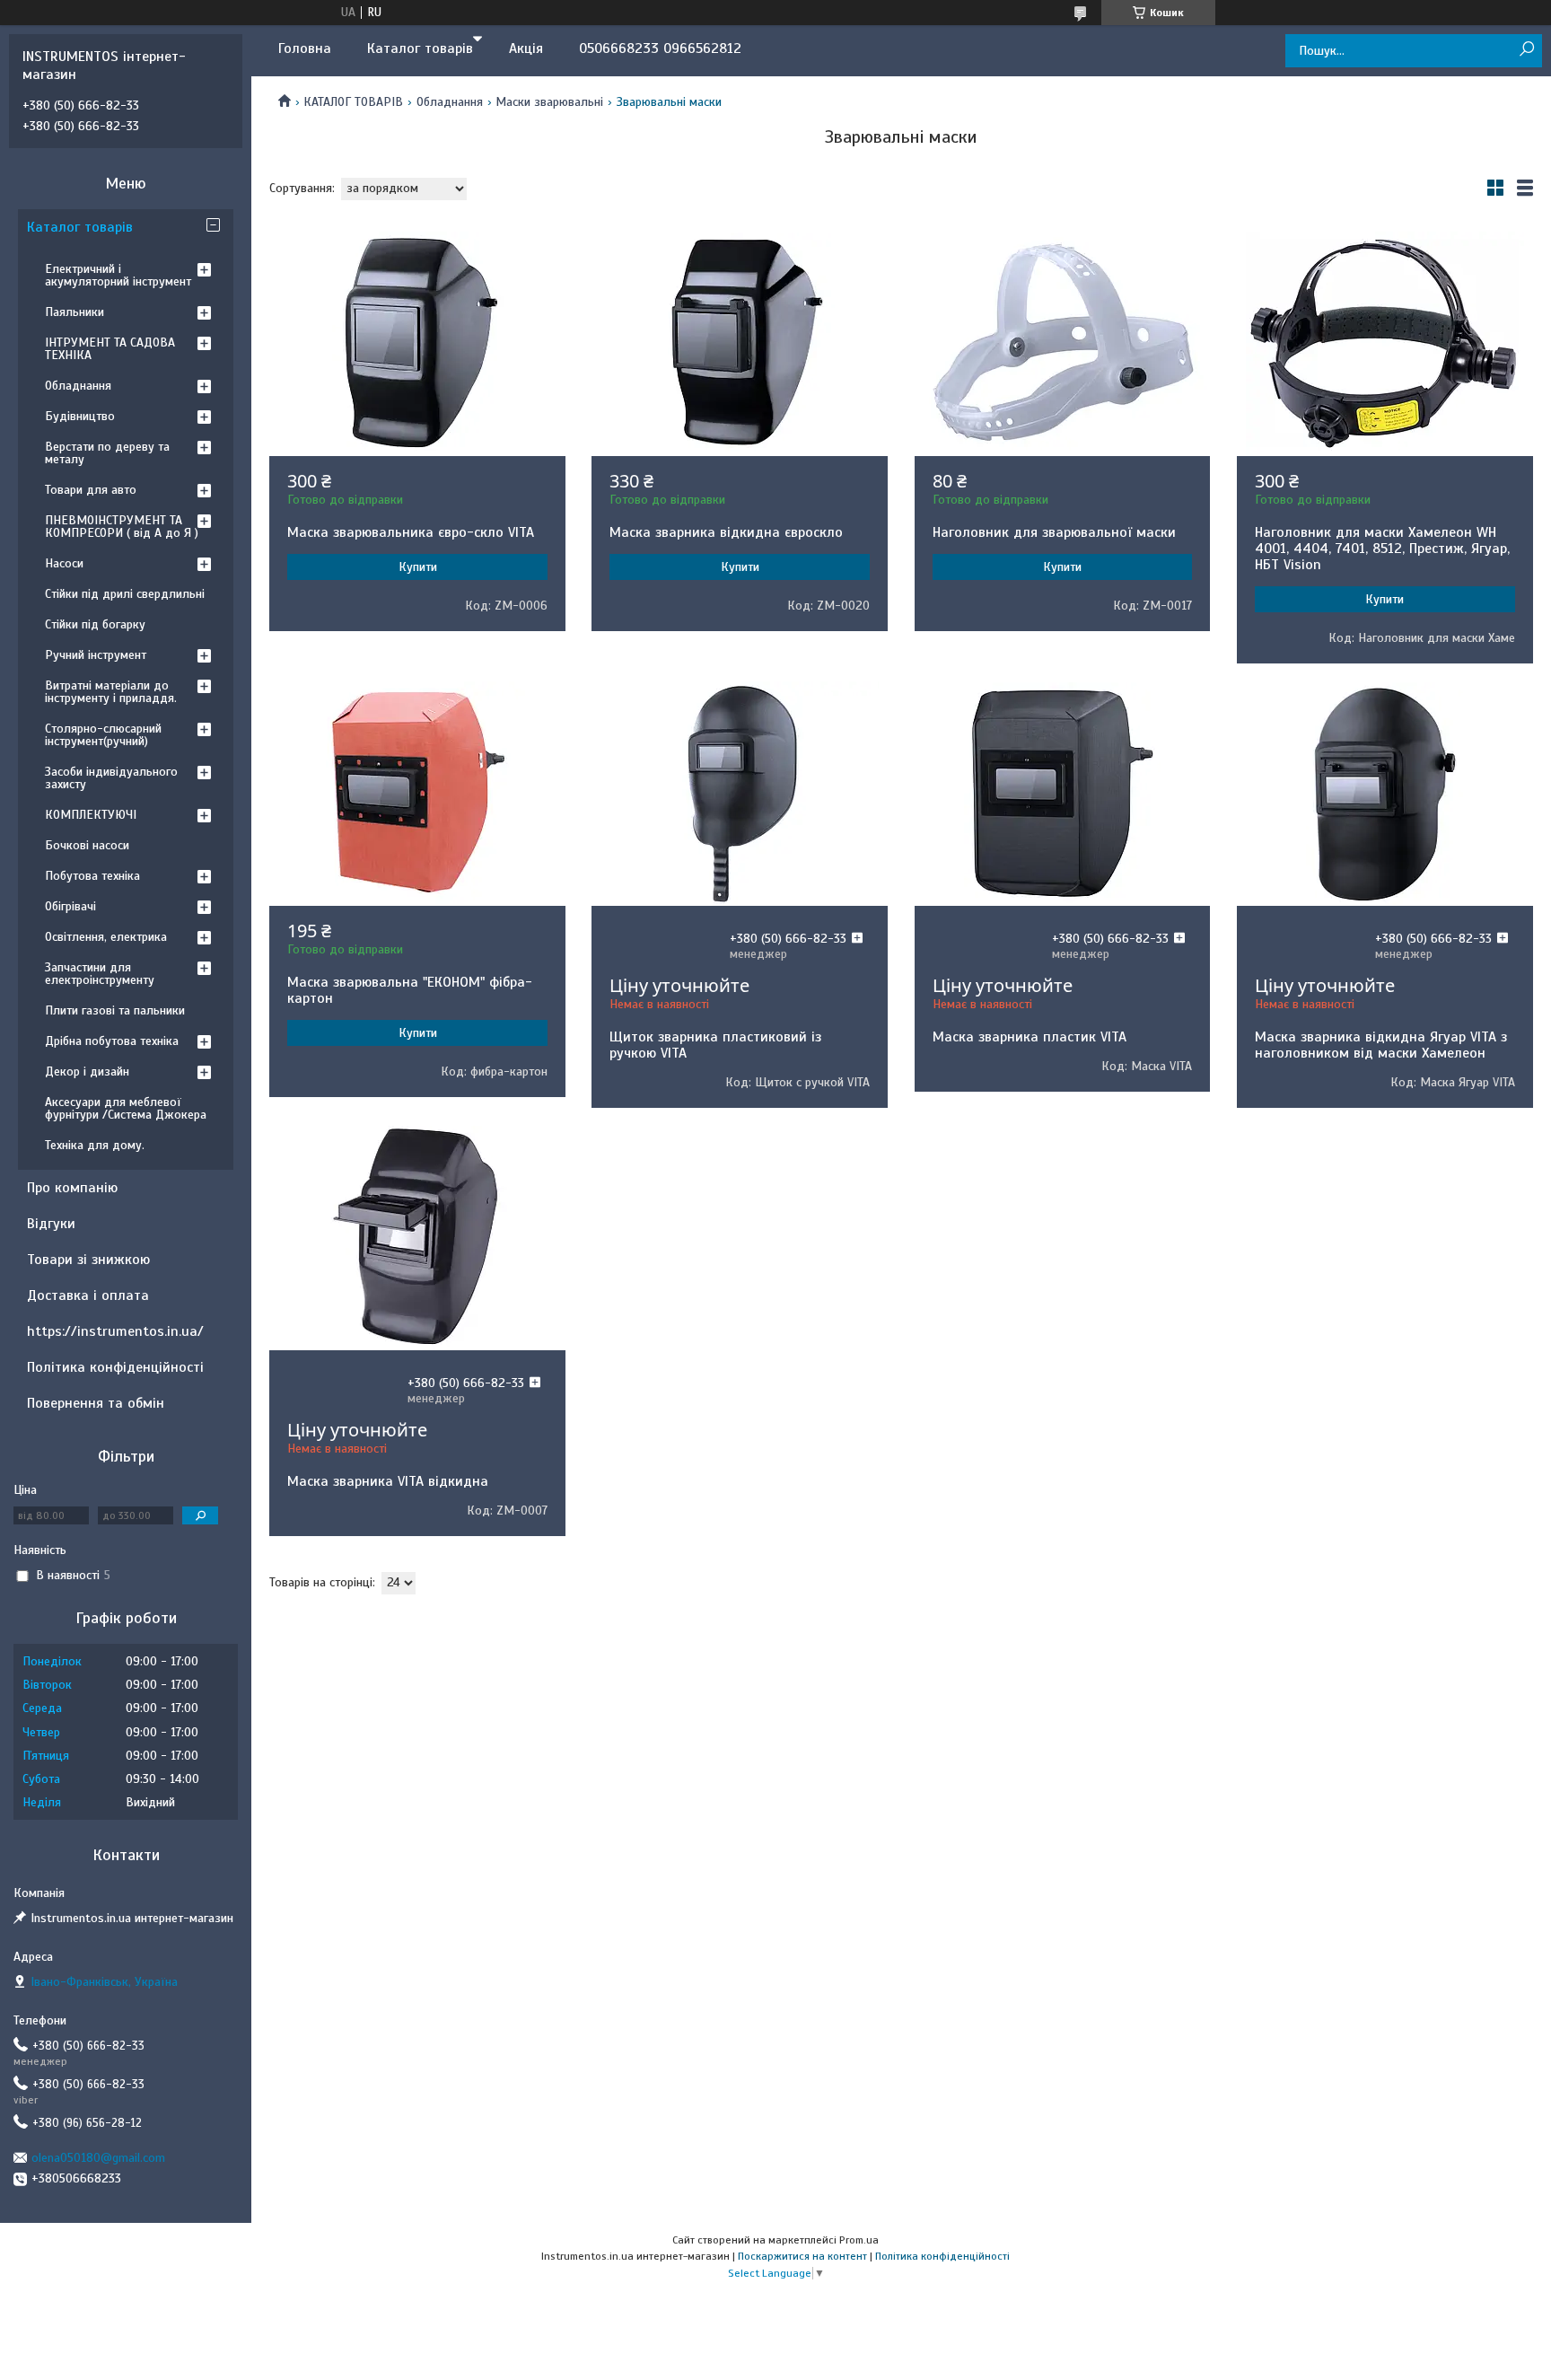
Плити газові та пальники (115, 1010)
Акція (526, 48)
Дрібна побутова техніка (112, 1041)
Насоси (64, 563)
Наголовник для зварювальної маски (1054, 532)
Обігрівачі (70, 906)
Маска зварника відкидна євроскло (726, 532)
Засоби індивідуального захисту (111, 778)
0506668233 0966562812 (660, 48)
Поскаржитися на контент (802, 2256)
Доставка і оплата (88, 1295)
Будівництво (80, 416)
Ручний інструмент (96, 655)
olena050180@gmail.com (98, 2158)
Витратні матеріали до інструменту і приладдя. (111, 692)
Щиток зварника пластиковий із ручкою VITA (715, 1045)
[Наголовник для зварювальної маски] (1063, 344)
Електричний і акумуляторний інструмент (118, 275)
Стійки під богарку (95, 624)
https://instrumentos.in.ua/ (115, 1331)
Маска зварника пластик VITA (1030, 1037)
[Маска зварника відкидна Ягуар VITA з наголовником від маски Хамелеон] (1385, 794)
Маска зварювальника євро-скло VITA (411, 532)
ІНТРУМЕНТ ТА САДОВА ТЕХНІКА (110, 349)
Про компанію (72, 1188)
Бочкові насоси (87, 845)
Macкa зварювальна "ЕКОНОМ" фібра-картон (410, 990)
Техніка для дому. (95, 1145)
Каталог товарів (420, 48)
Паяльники (74, 312)
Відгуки (51, 1224)
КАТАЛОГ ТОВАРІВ (353, 102)
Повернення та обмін (96, 1403)
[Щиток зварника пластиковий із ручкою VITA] (740, 794)
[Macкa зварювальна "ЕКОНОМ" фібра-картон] (417, 794)
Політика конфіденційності (115, 1367)
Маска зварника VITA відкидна (388, 1481)
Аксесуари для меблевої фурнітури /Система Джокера (126, 1108)
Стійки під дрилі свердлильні (125, 594)
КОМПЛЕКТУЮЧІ (91, 815)
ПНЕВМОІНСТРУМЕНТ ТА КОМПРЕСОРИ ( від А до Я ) (122, 527)
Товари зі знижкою (88, 1260)
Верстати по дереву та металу (107, 453)
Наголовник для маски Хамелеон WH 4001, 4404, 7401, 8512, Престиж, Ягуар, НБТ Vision (1382, 549)
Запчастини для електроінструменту (100, 974)
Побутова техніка (92, 876)
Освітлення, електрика (106, 937)
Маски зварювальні (549, 102)
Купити (418, 567)
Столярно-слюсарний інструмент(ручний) (103, 735)
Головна (305, 48)
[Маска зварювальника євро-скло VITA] (417, 344)
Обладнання (450, 102)
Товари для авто (91, 490)
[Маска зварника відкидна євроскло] (740, 344)
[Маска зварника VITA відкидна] (417, 1238)
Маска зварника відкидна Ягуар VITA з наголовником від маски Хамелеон (1381, 1045)
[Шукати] (1526, 50)
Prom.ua (859, 2240)
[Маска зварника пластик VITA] (1063, 794)
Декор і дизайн (87, 1071)
